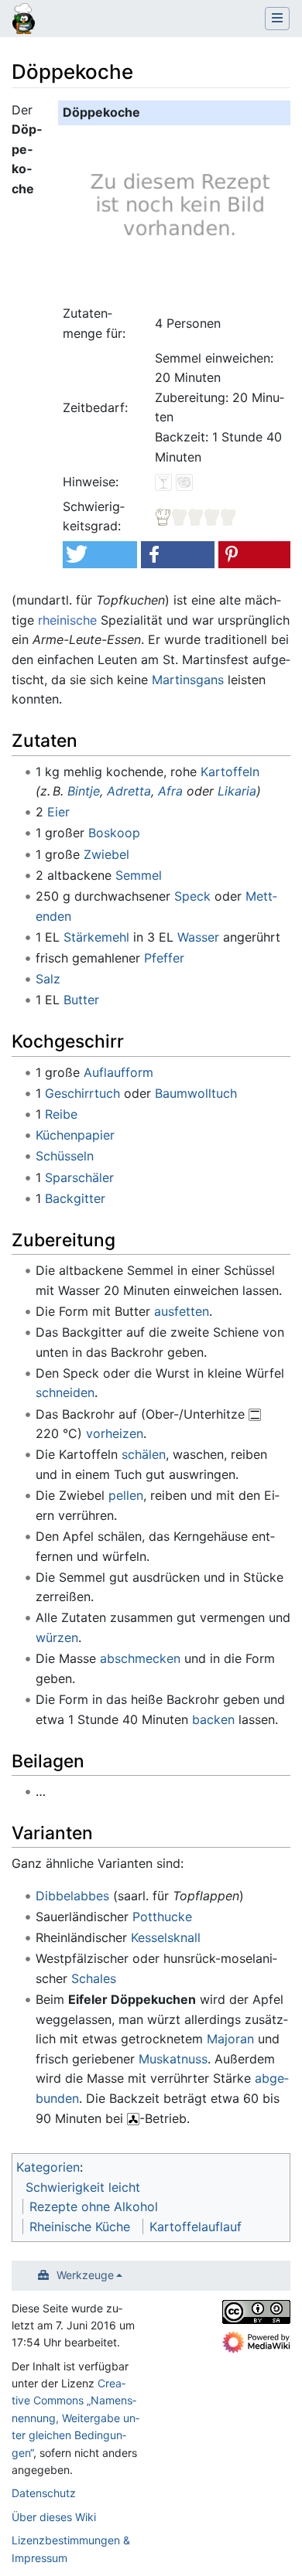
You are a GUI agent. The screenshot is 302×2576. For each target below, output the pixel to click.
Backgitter (75, 1198)
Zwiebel (106, 854)
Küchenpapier (75, 1135)
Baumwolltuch (196, 1093)
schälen (144, 1454)
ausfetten (182, 1311)
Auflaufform (118, 1072)
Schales (94, 1978)
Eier (58, 812)
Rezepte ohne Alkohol (94, 2206)
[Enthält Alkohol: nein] (163, 482)
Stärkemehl (96, 937)
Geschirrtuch (82, 1093)
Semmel (139, 875)
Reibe (61, 1114)
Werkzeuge (85, 2275)
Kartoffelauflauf (196, 2227)
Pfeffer (164, 958)
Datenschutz (44, 2493)
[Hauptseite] (24, 20)
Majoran (230, 2039)
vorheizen (115, 1433)
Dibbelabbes (72, 1896)
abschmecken (140, 1658)
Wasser (198, 937)
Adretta (129, 791)
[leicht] (196, 516)
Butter (81, 1000)
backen (213, 1719)
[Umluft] (133, 2118)
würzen (57, 1637)
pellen (126, 1495)
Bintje (84, 791)
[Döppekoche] (177, 212)
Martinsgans (188, 680)
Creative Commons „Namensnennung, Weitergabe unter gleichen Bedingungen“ (75, 2418)
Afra (170, 791)
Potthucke (162, 1917)
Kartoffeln (230, 772)
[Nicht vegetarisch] (184, 482)
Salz (48, 979)
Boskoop (114, 833)
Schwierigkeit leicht (83, 2187)
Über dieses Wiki (54, 2517)
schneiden (65, 1392)
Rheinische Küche (80, 2227)
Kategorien (48, 2167)
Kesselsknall (166, 1937)
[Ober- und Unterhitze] (255, 1414)
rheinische (67, 620)
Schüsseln (65, 1156)
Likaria (237, 791)
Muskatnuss (173, 2059)
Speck (192, 896)
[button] (100, 555)
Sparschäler (79, 1177)
